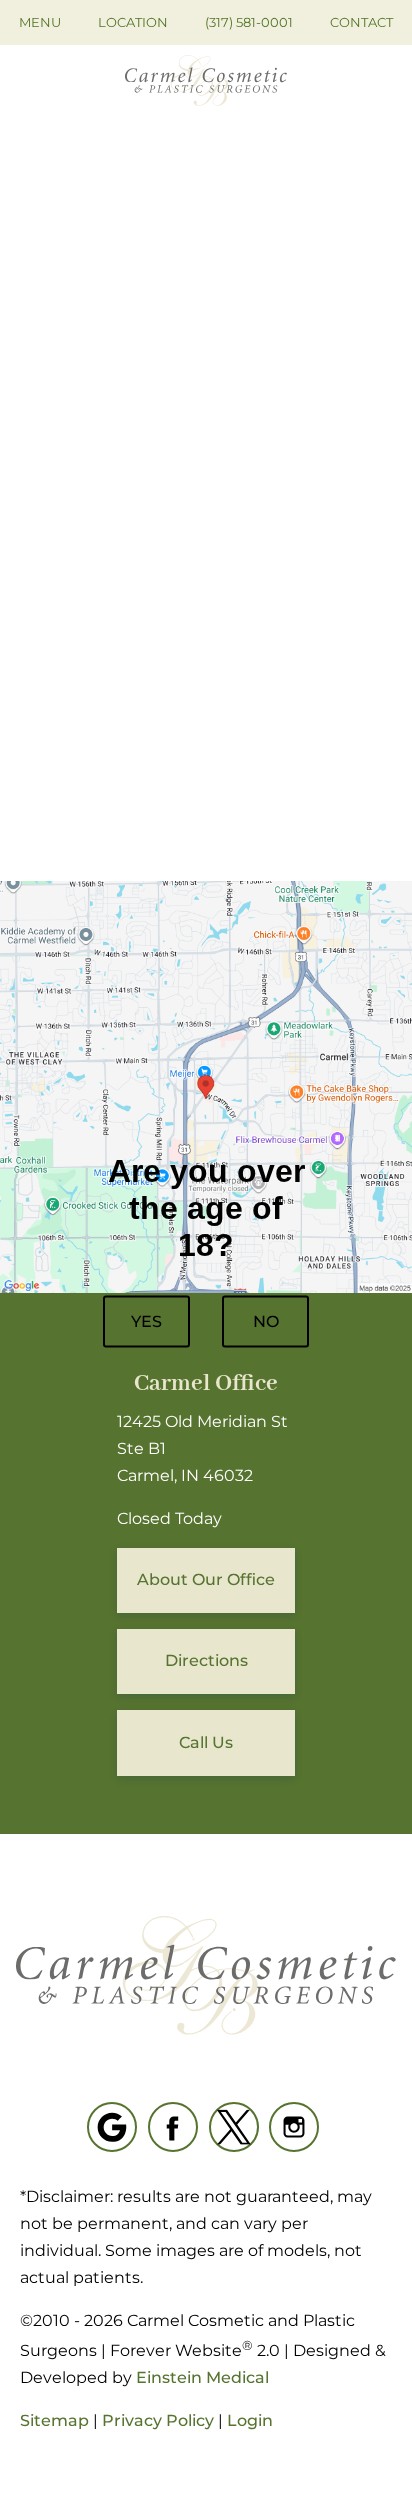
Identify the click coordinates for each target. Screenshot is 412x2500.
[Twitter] (234, 2127)
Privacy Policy (158, 2420)
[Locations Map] (206, 1085)
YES (146, 1321)
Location (133, 22)
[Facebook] (173, 2127)
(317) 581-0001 (249, 22)
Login (250, 2420)
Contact (361, 22)
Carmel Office (206, 1383)
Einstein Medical (202, 2377)
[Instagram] (294, 2127)
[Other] (112, 2127)
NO (266, 1321)
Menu (40, 22)
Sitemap (54, 2420)
